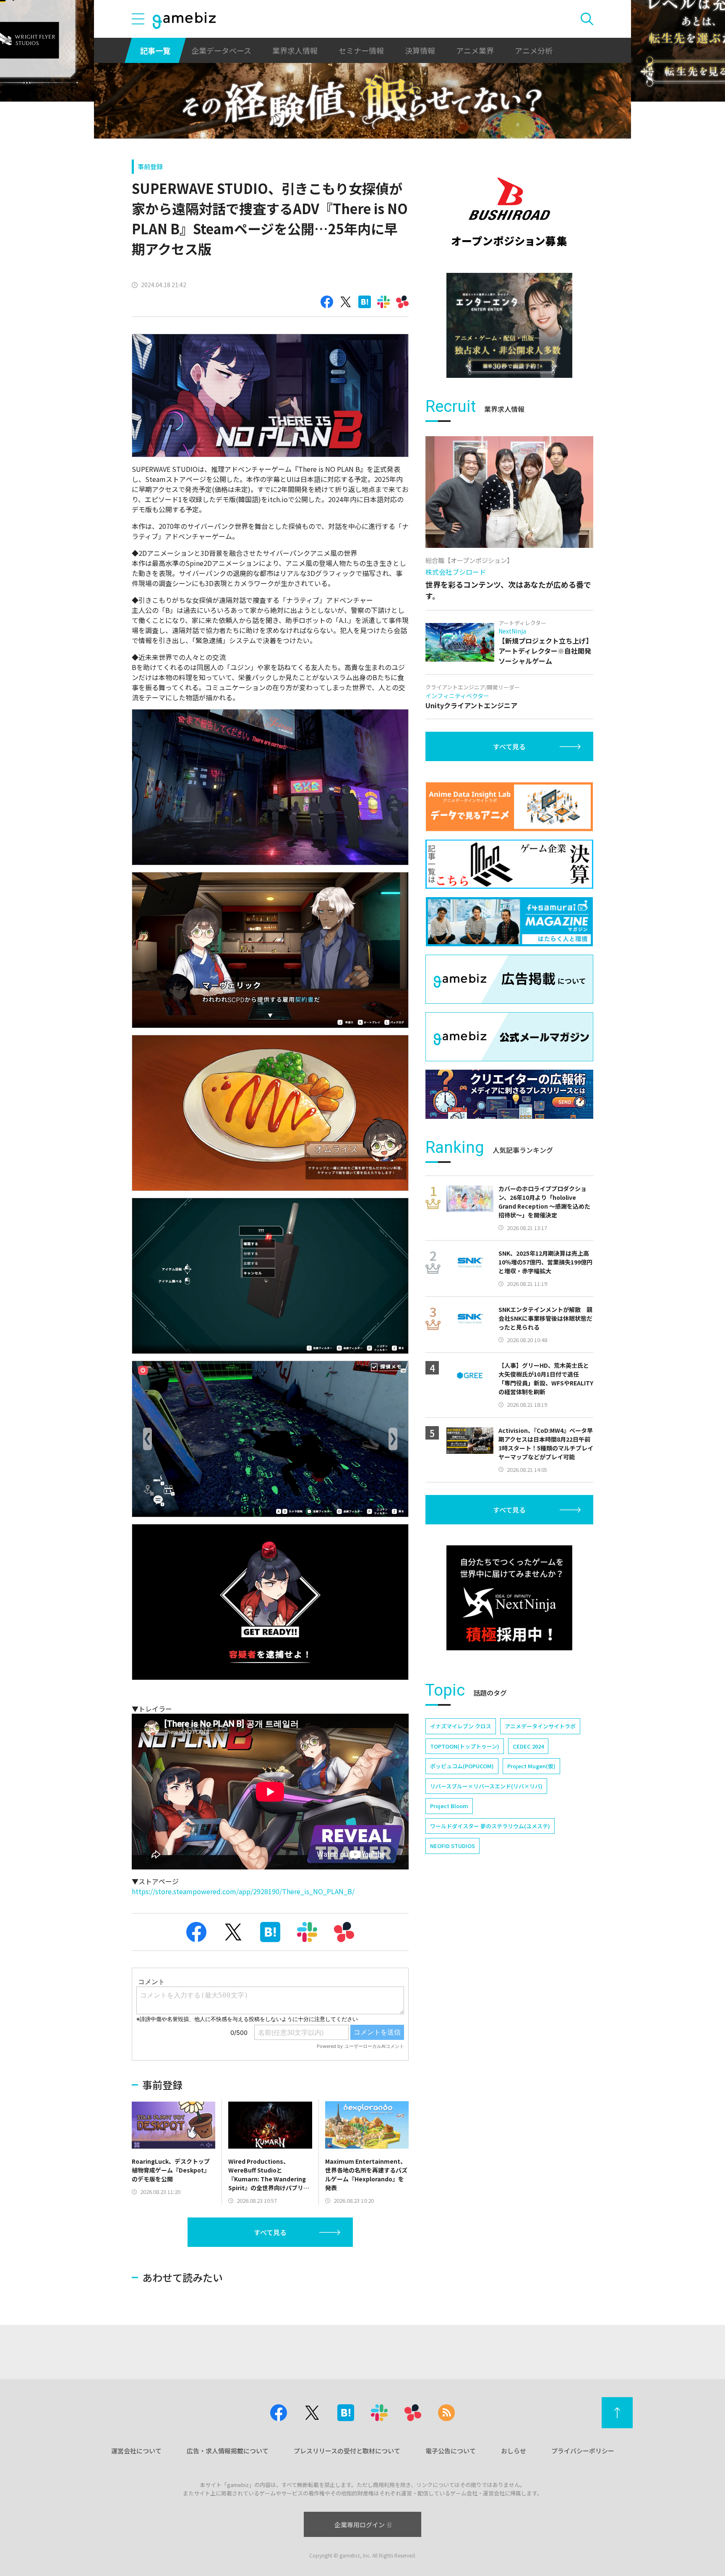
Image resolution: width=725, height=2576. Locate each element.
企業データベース (221, 50)
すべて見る (270, 2232)
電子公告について (451, 2451)
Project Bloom (449, 1806)
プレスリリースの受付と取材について (347, 2451)
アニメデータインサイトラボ (540, 1726)
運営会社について (136, 2451)
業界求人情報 (295, 50)
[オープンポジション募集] (509, 212)
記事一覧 (155, 50)
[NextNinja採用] (509, 1598)
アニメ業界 (475, 50)
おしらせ (514, 2451)
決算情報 (420, 50)
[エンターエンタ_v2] (509, 325)
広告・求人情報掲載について (228, 2451)
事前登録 (150, 166)
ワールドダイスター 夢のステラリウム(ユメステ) (490, 1826)
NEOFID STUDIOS (452, 1846)
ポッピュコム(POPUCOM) (462, 1766)
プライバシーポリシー (583, 2451)
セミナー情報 (361, 50)
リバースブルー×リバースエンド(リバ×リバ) (486, 1786)
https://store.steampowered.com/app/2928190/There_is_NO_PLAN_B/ (243, 1891)
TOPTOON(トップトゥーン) (465, 1746)
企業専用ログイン (360, 2525)
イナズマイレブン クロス (461, 1726)
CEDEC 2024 (528, 1746)
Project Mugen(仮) (531, 1766)
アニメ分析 (534, 50)
